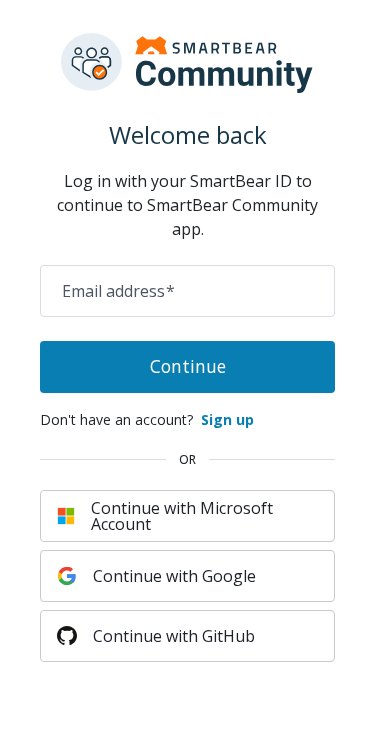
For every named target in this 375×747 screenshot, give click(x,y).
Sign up (227, 419)
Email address (118, 291)
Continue (188, 366)
